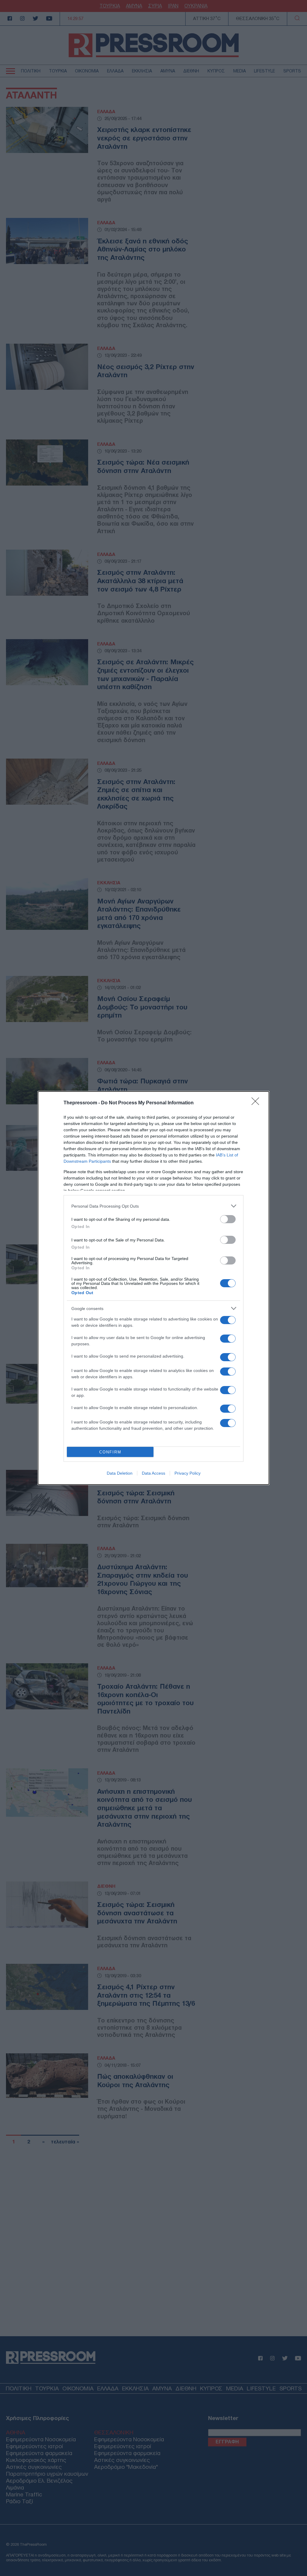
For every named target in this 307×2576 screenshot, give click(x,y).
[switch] (228, 1219)
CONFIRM (110, 1452)
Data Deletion (120, 1473)
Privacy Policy (188, 1473)
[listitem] (153, 1206)
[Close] (257, 1103)
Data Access (153, 1473)
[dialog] (153, 1288)
